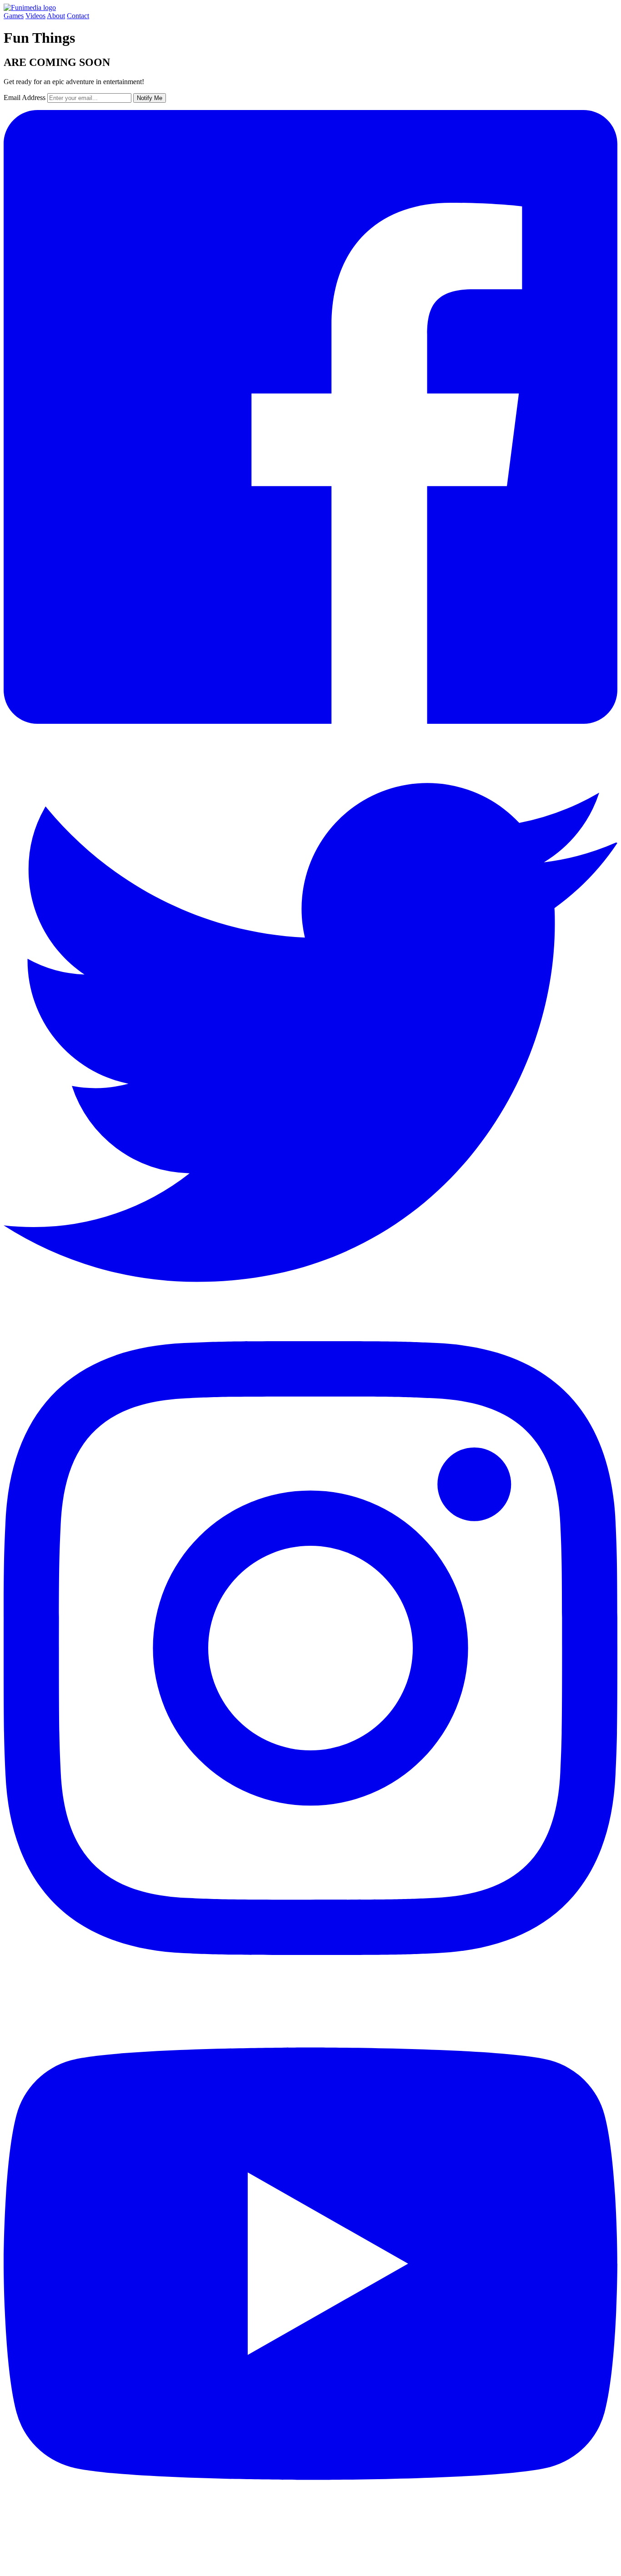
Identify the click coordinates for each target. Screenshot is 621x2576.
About (56, 16)
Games (14, 16)
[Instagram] (310, 1952)
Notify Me (150, 98)
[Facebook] (310, 721)
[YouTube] (310, 2568)
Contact (78, 16)
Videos (35, 16)
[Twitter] (310, 1337)
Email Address (25, 98)
